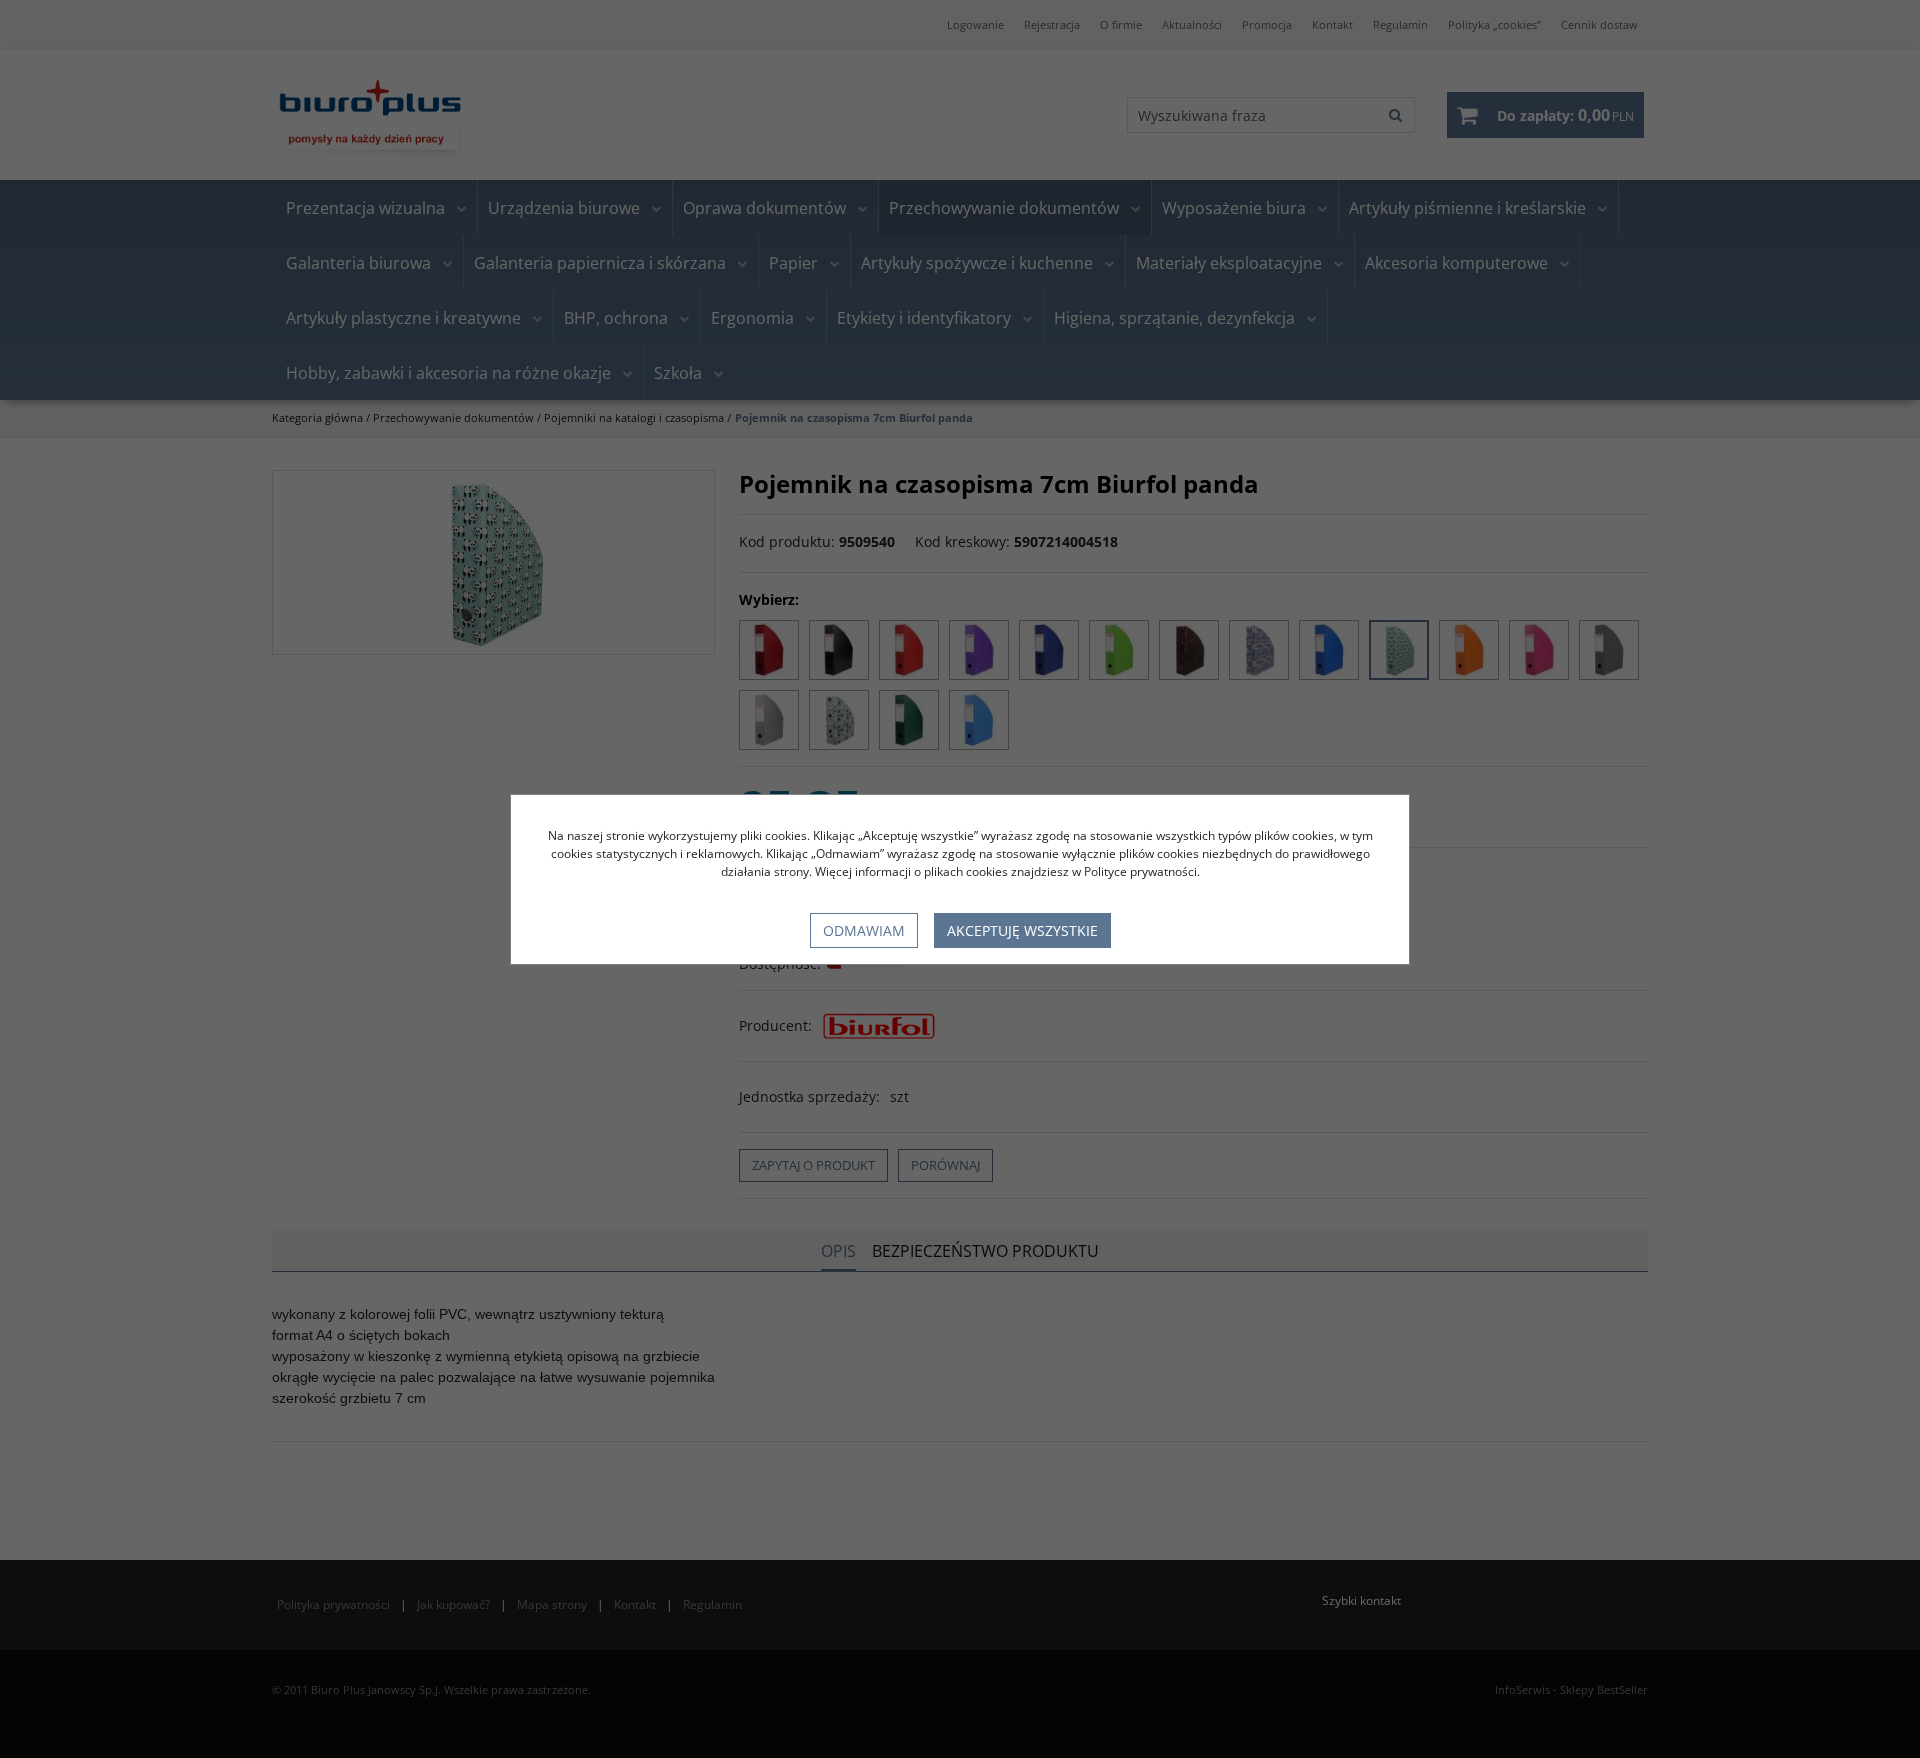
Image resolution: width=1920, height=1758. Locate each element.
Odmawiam (864, 930)
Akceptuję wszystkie (1022, 930)
